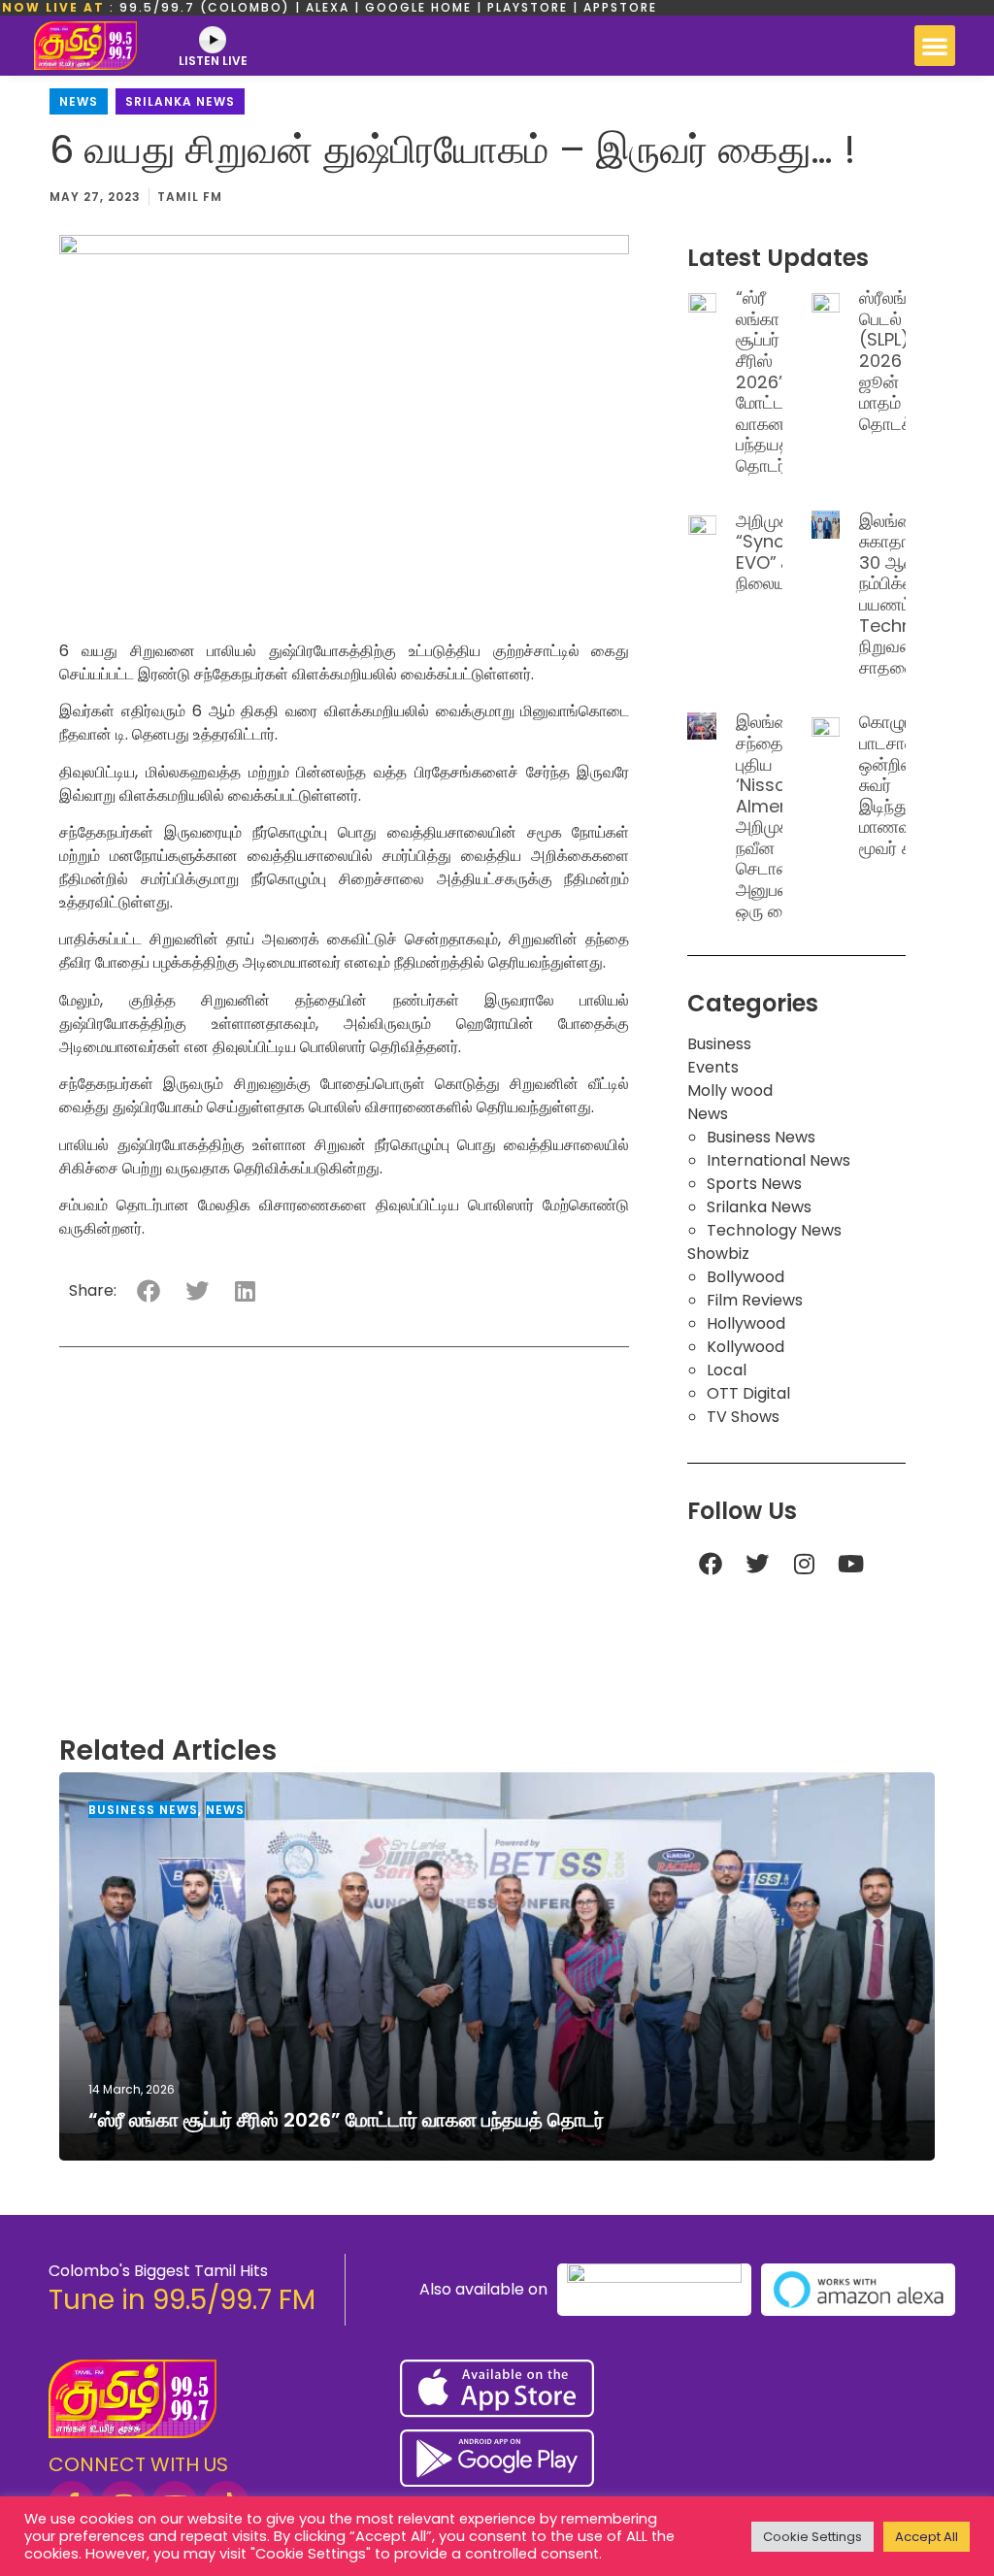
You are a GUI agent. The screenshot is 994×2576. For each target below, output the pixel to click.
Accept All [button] (927, 2537)
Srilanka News (180, 101)
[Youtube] (850, 1564)
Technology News (774, 1230)
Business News (761, 1137)
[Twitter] (757, 1564)
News (79, 101)
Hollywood (746, 1323)
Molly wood (730, 1090)
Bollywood (745, 1277)
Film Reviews (755, 1300)
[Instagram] (804, 1564)
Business (719, 1044)
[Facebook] (711, 1564)
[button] (935, 46)
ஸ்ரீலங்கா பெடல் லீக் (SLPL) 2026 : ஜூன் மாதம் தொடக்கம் (897, 361)
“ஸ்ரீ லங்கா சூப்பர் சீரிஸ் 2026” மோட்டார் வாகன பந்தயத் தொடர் (768, 381)
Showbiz (718, 1254)
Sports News (754, 1184)
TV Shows (743, 1417)
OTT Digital (748, 1393)
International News (779, 1160)
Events (713, 1067)
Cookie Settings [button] (812, 2537)
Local (727, 1370)
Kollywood (745, 1347)
